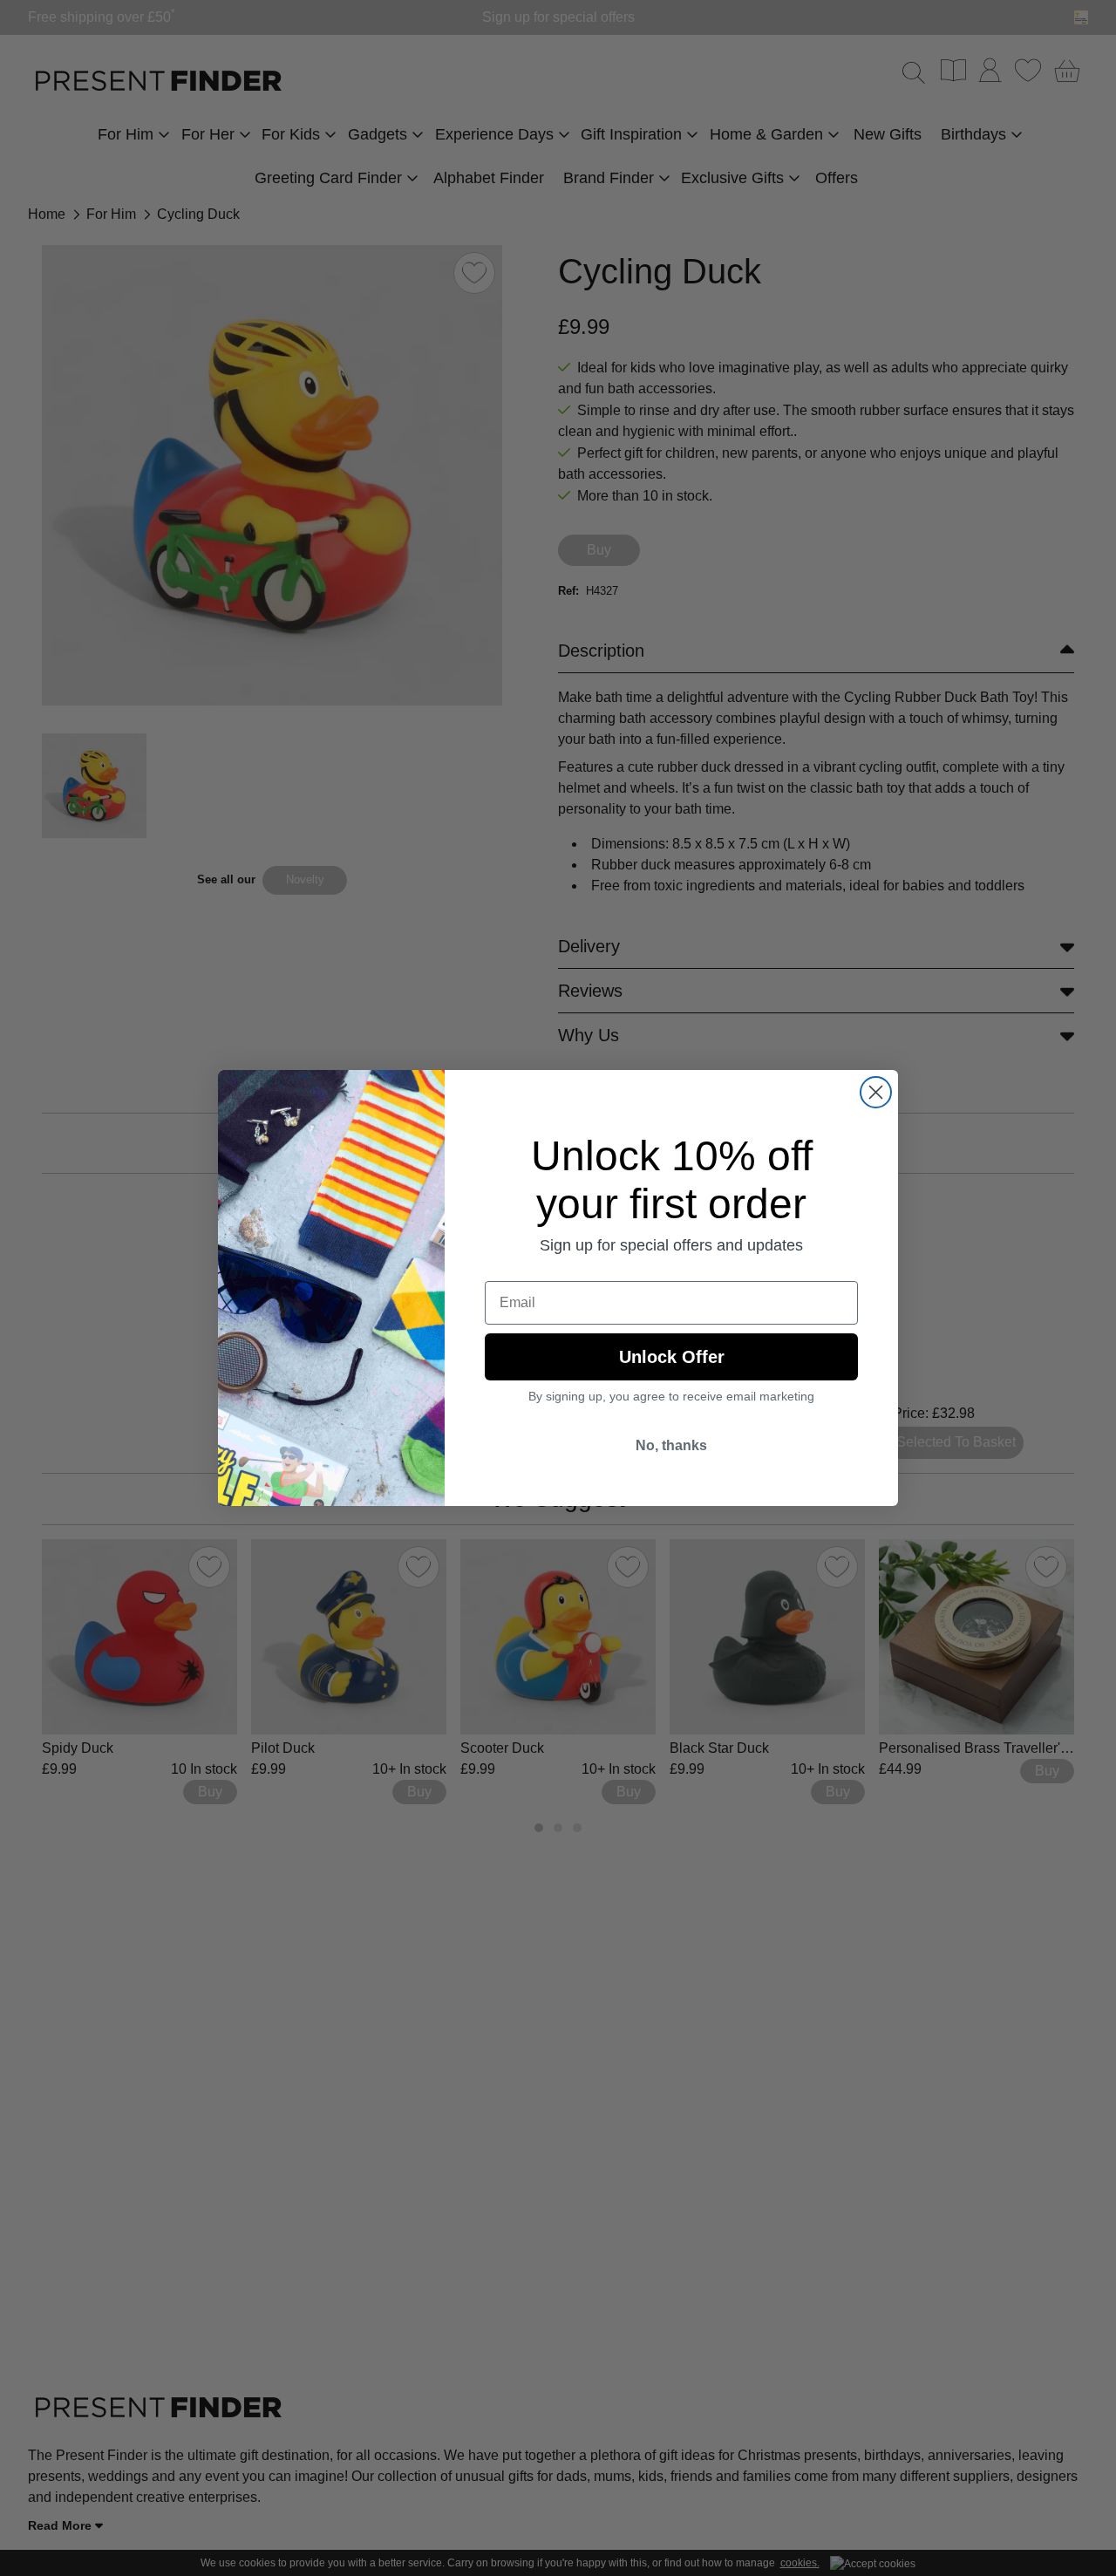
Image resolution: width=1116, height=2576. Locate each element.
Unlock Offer (672, 1357)
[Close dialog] (876, 1092)
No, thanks (671, 1445)
